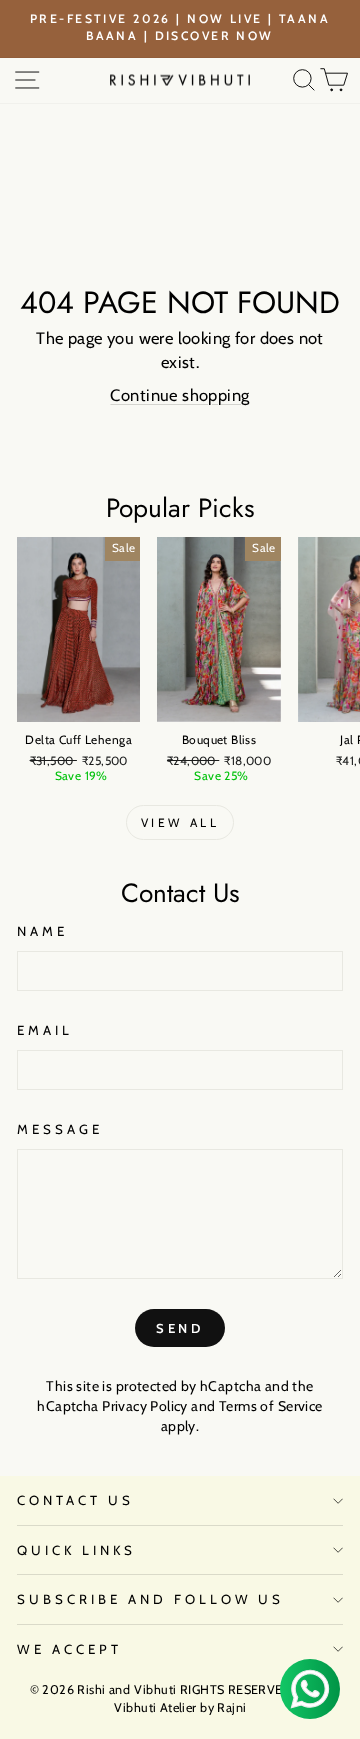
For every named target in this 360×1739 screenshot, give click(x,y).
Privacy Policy (145, 1406)
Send (180, 1328)
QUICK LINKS (76, 1550)
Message (60, 1129)
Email (45, 1030)
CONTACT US (75, 1500)
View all (180, 822)
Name (42, 931)
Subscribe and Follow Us (150, 1599)
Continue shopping (179, 395)
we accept (69, 1649)
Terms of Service (271, 1406)
